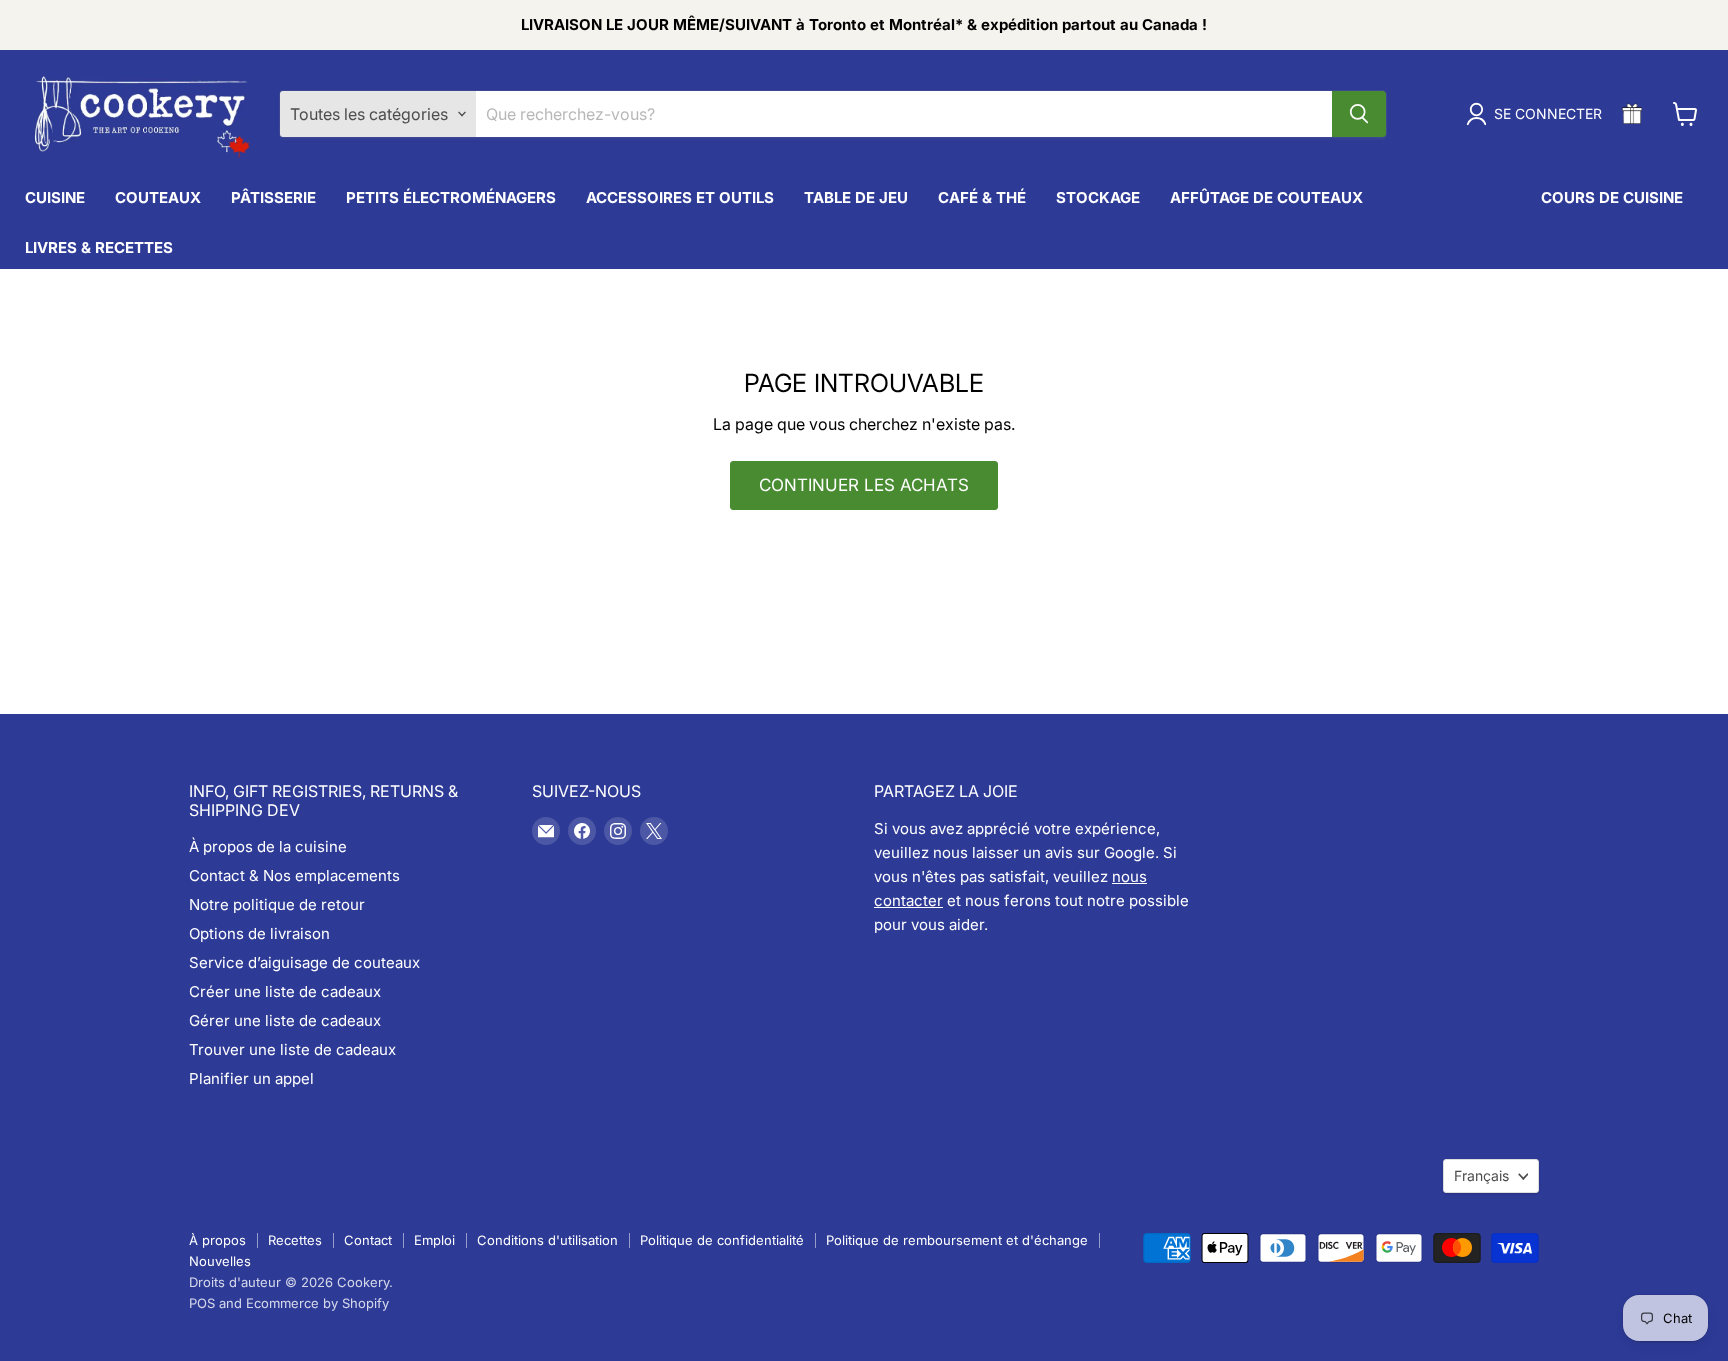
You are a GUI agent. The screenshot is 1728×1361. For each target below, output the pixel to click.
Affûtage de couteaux (1266, 197)
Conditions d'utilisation (547, 1240)
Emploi (434, 1240)
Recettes (295, 1240)
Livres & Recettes (99, 247)
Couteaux (158, 197)
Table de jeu (856, 197)
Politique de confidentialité (722, 1240)
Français (1481, 1175)
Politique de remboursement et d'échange (957, 1240)
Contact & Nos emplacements (294, 875)
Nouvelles (220, 1261)
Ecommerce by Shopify (317, 1303)
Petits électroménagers (451, 197)
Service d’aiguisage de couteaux (304, 962)
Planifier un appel (251, 1078)
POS (202, 1303)
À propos (217, 1240)
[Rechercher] (1359, 114)
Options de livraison (259, 933)
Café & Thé (982, 197)
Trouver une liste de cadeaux (292, 1049)
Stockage (1098, 197)
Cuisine (55, 197)
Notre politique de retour (277, 904)
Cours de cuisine (1612, 197)
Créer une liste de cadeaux (285, 991)
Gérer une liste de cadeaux (285, 1020)
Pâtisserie (273, 197)
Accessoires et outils (680, 197)
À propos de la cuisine (268, 846)
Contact (368, 1240)
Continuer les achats (864, 485)
